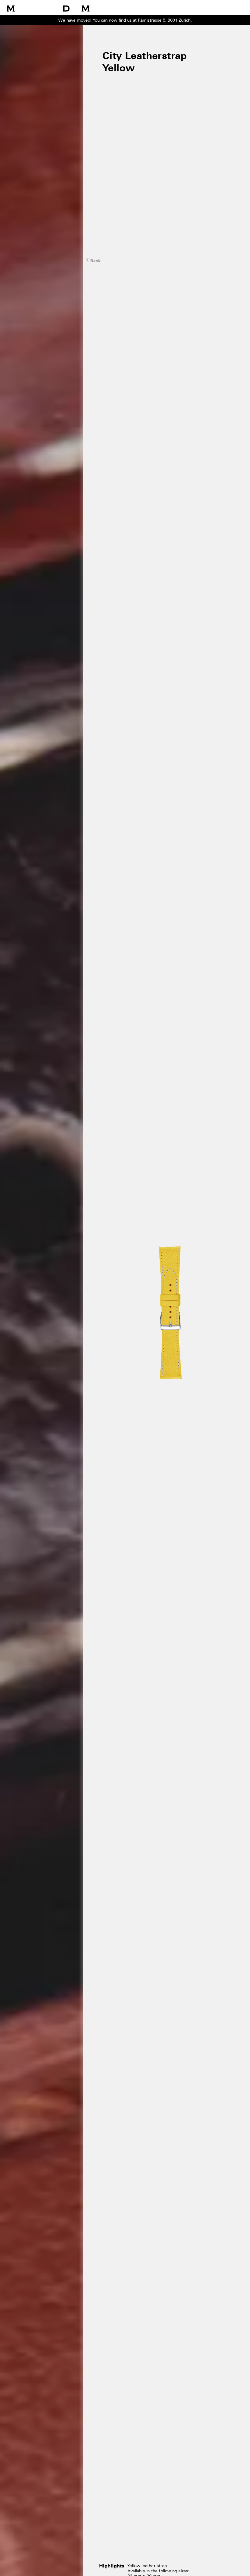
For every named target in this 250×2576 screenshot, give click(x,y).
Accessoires (192, 10)
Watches (125, 10)
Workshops (148, 10)
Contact (234, 10)
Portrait (215, 10)
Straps (170, 10)
